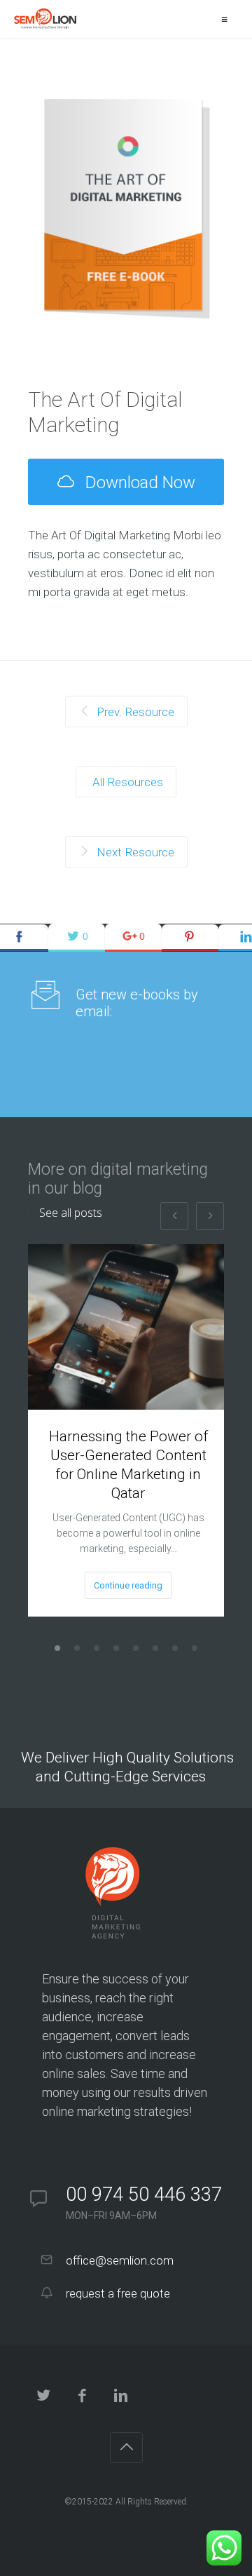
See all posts (71, 1213)
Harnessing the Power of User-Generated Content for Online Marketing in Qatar (128, 1465)
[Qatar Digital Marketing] (45, 19)
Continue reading (128, 1585)
